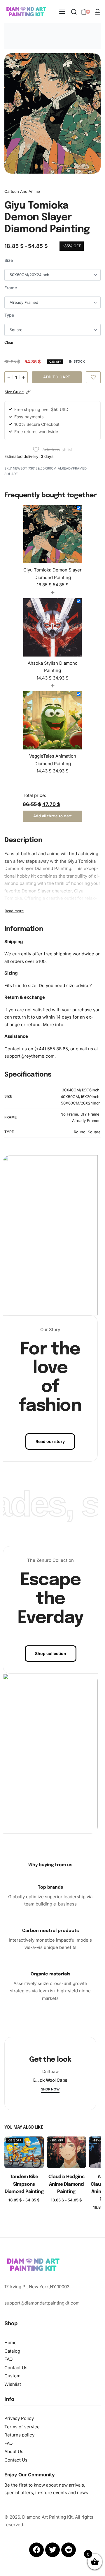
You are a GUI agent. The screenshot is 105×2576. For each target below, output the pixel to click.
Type (9, 315)
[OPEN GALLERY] (52, 113)
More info (53, 1025)
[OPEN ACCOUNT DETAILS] (98, 12)
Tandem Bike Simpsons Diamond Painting (24, 2184)
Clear (9, 342)
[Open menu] (62, 12)
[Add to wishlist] (93, 377)
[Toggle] (14, 911)
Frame (11, 288)
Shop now (50, 2090)
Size (9, 260)
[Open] (37, 2079)
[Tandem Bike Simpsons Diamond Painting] (24, 2152)
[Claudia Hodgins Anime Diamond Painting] (66, 2152)
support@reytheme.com (29, 1056)
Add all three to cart (53, 816)
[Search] (74, 12)
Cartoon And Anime (22, 191)
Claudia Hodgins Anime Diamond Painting (66, 2184)
